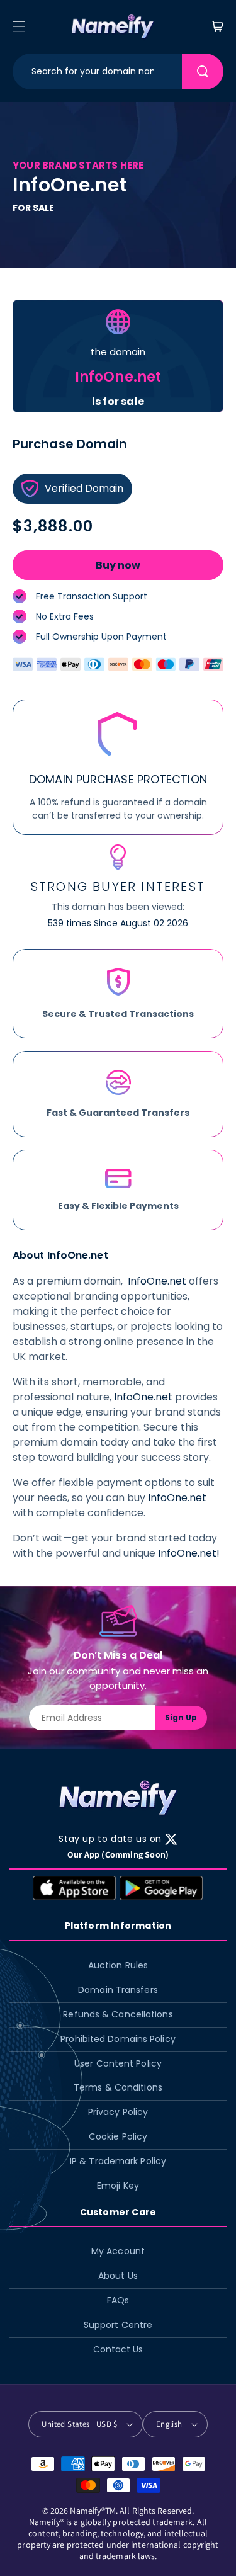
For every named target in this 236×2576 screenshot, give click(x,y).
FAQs (118, 2300)
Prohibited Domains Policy (118, 2039)
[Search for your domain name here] (203, 71)
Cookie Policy (118, 2136)
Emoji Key (118, 2186)
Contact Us (118, 2349)
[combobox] (97, 71)
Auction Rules (118, 1965)
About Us (118, 2276)
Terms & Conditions (118, 2087)
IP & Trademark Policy (118, 2161)
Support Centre (118, 2325)
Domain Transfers (118, 1990)
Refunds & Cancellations (118, 2014)
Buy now (118, 565)
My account (118, 2251)
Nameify (86, 2511)
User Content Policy (118, 2063)
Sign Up (181, 1717)
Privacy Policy (118, 2112)
